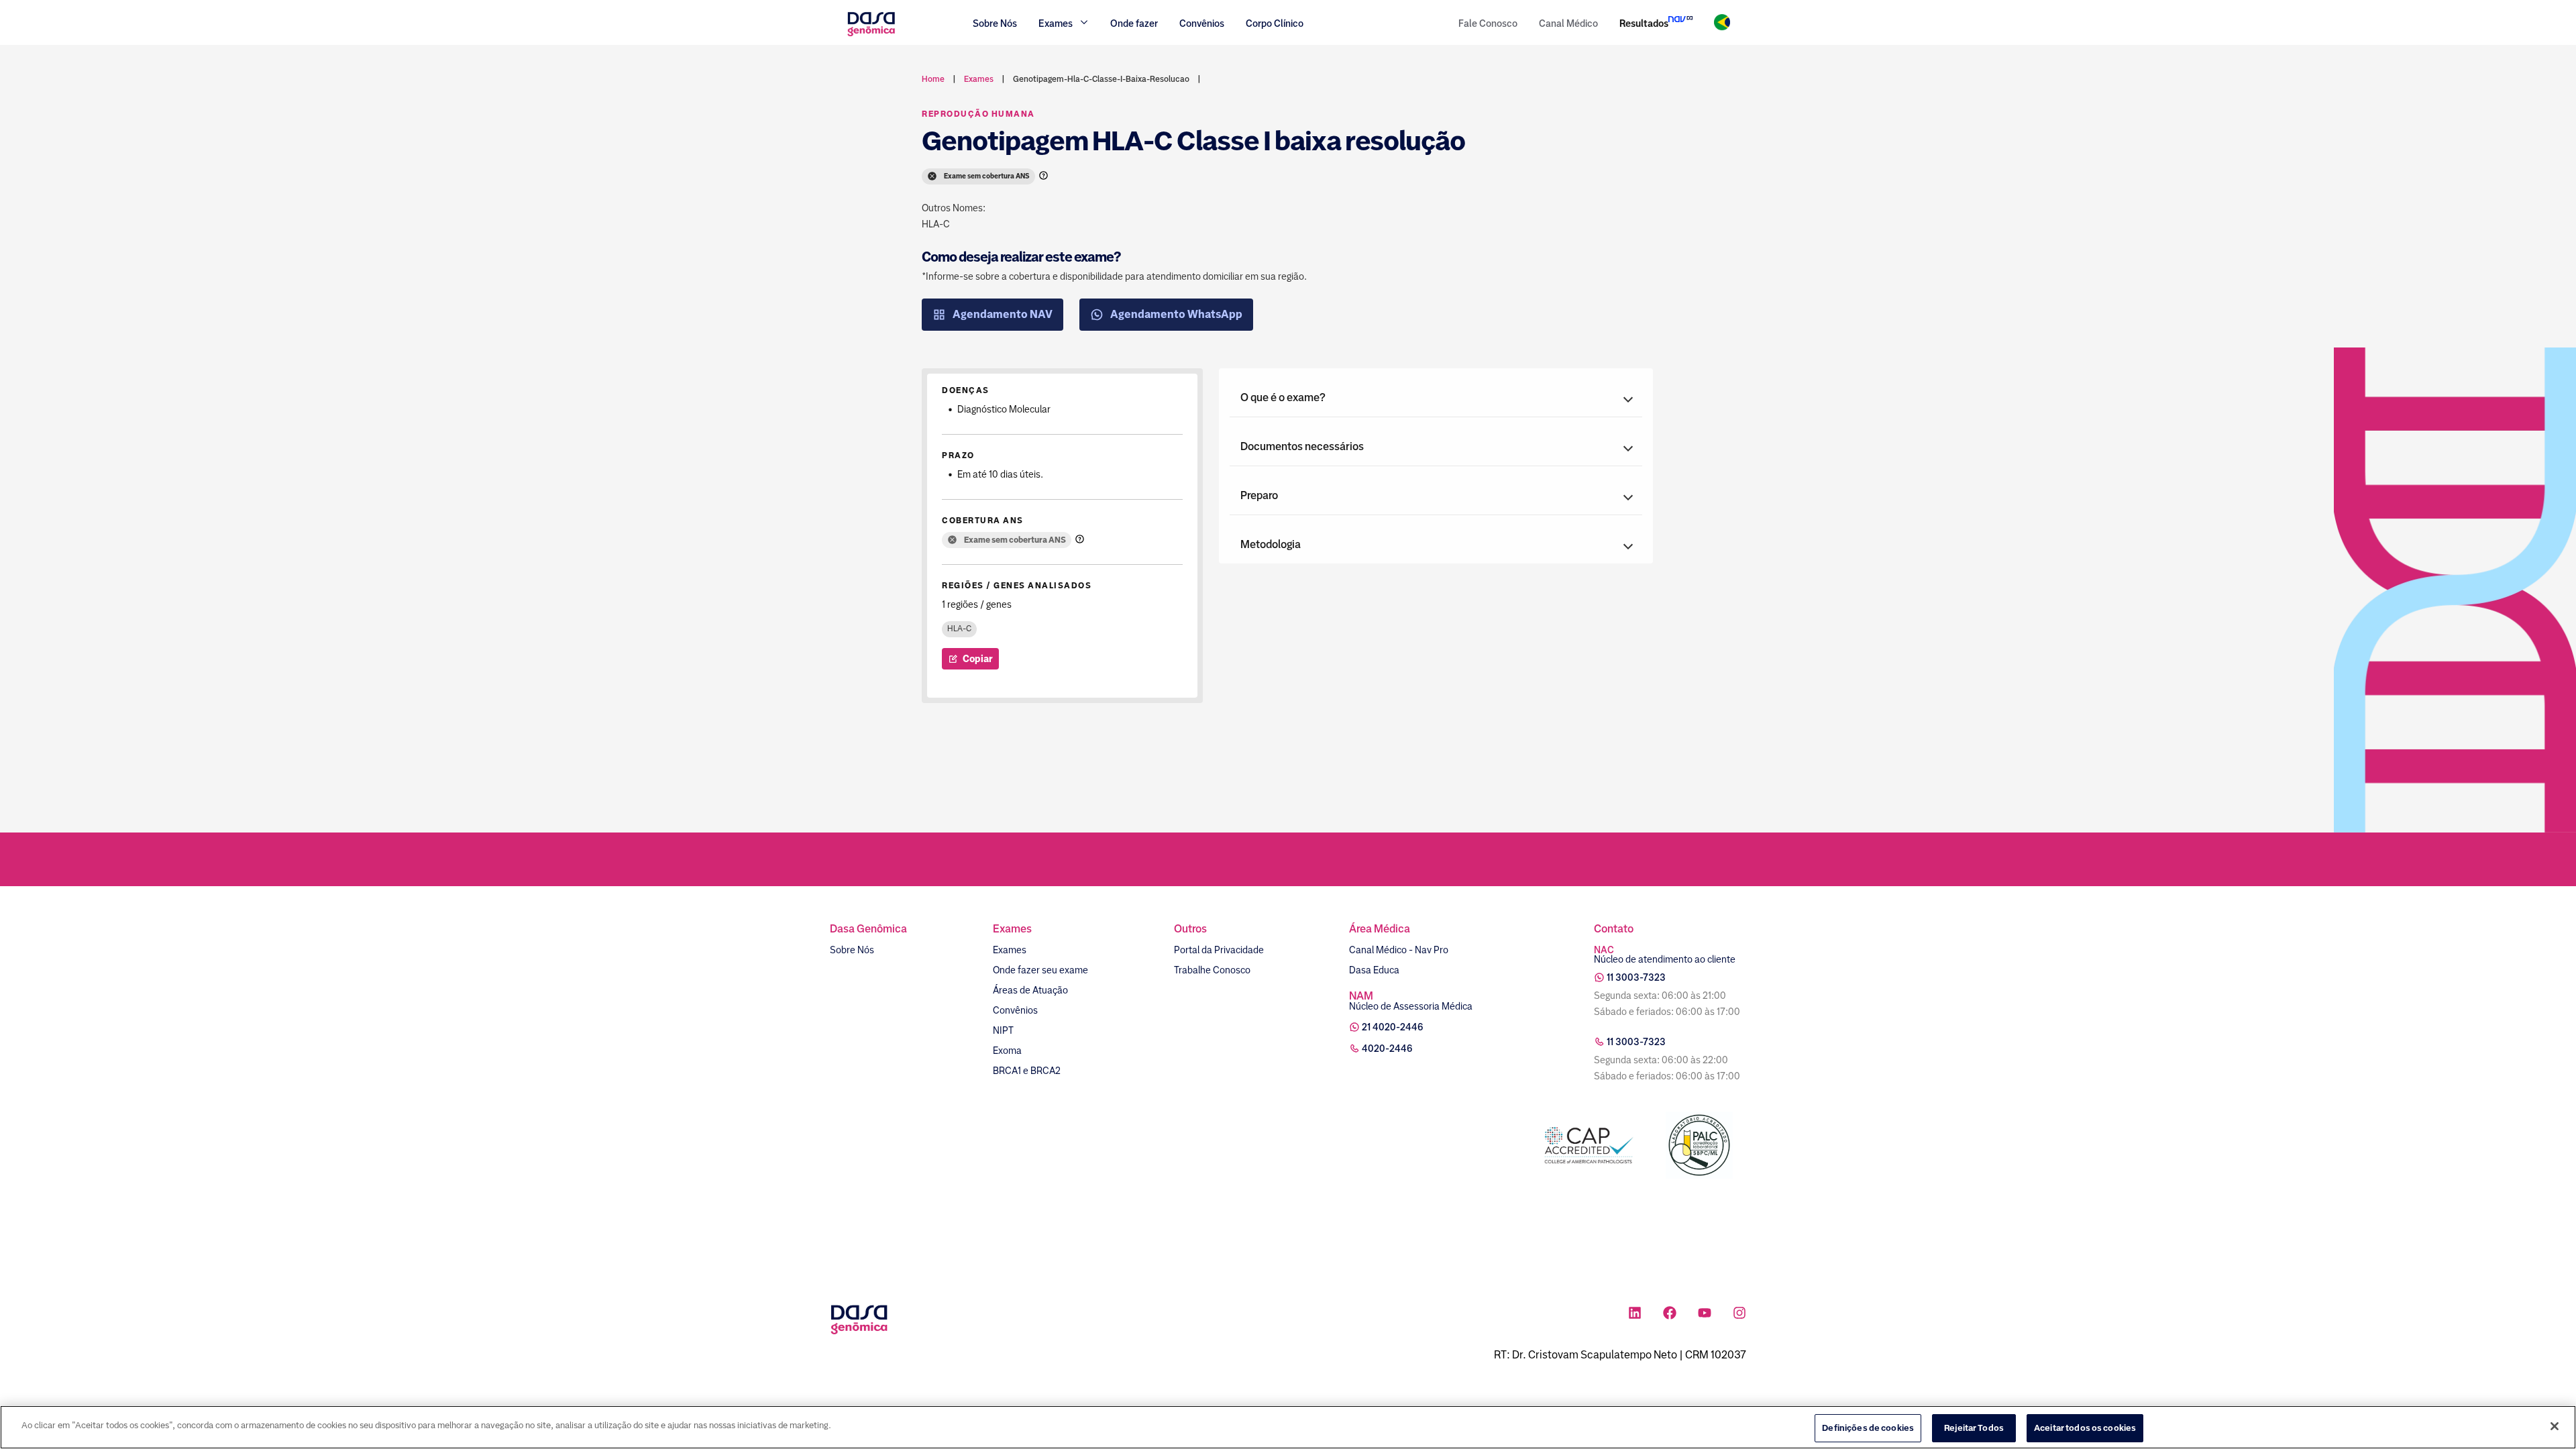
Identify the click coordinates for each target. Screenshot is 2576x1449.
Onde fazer (1134, 23)
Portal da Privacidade (1219, 950)
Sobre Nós (995, 23)
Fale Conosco (1488, 23)
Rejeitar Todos (1974, 1428)
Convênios (1202, 23)
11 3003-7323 (1636, 977)
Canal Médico (1568, 23)
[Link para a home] (871, 35)
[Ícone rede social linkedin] (1635, 1314)
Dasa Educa (1374, 970)
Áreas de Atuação (1030, 990)
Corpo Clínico (1275, 23)
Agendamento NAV (1003, 314)
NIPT (1003, 1030)
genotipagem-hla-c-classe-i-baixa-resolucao (1101, 79)
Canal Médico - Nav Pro (1399, 950)
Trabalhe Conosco (1212, 970)
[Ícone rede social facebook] (1670, 1314)
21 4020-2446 (1393, 1027)
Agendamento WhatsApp (1176, 314)
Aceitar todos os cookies (2085, 1428)
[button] (1436, 398)
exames (979, 79)
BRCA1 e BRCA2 (1027, 1071)
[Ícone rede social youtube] (1705, 1314)
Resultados (1644, 23)
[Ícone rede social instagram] (1739, 1314)
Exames (1010, 950)
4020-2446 (1387, 1049)
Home (933, 79)
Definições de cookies (1868, 1428)
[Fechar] (2555, 1426)
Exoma (1007, 1051)
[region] (1288, 1427)
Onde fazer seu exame (1040, 970)
